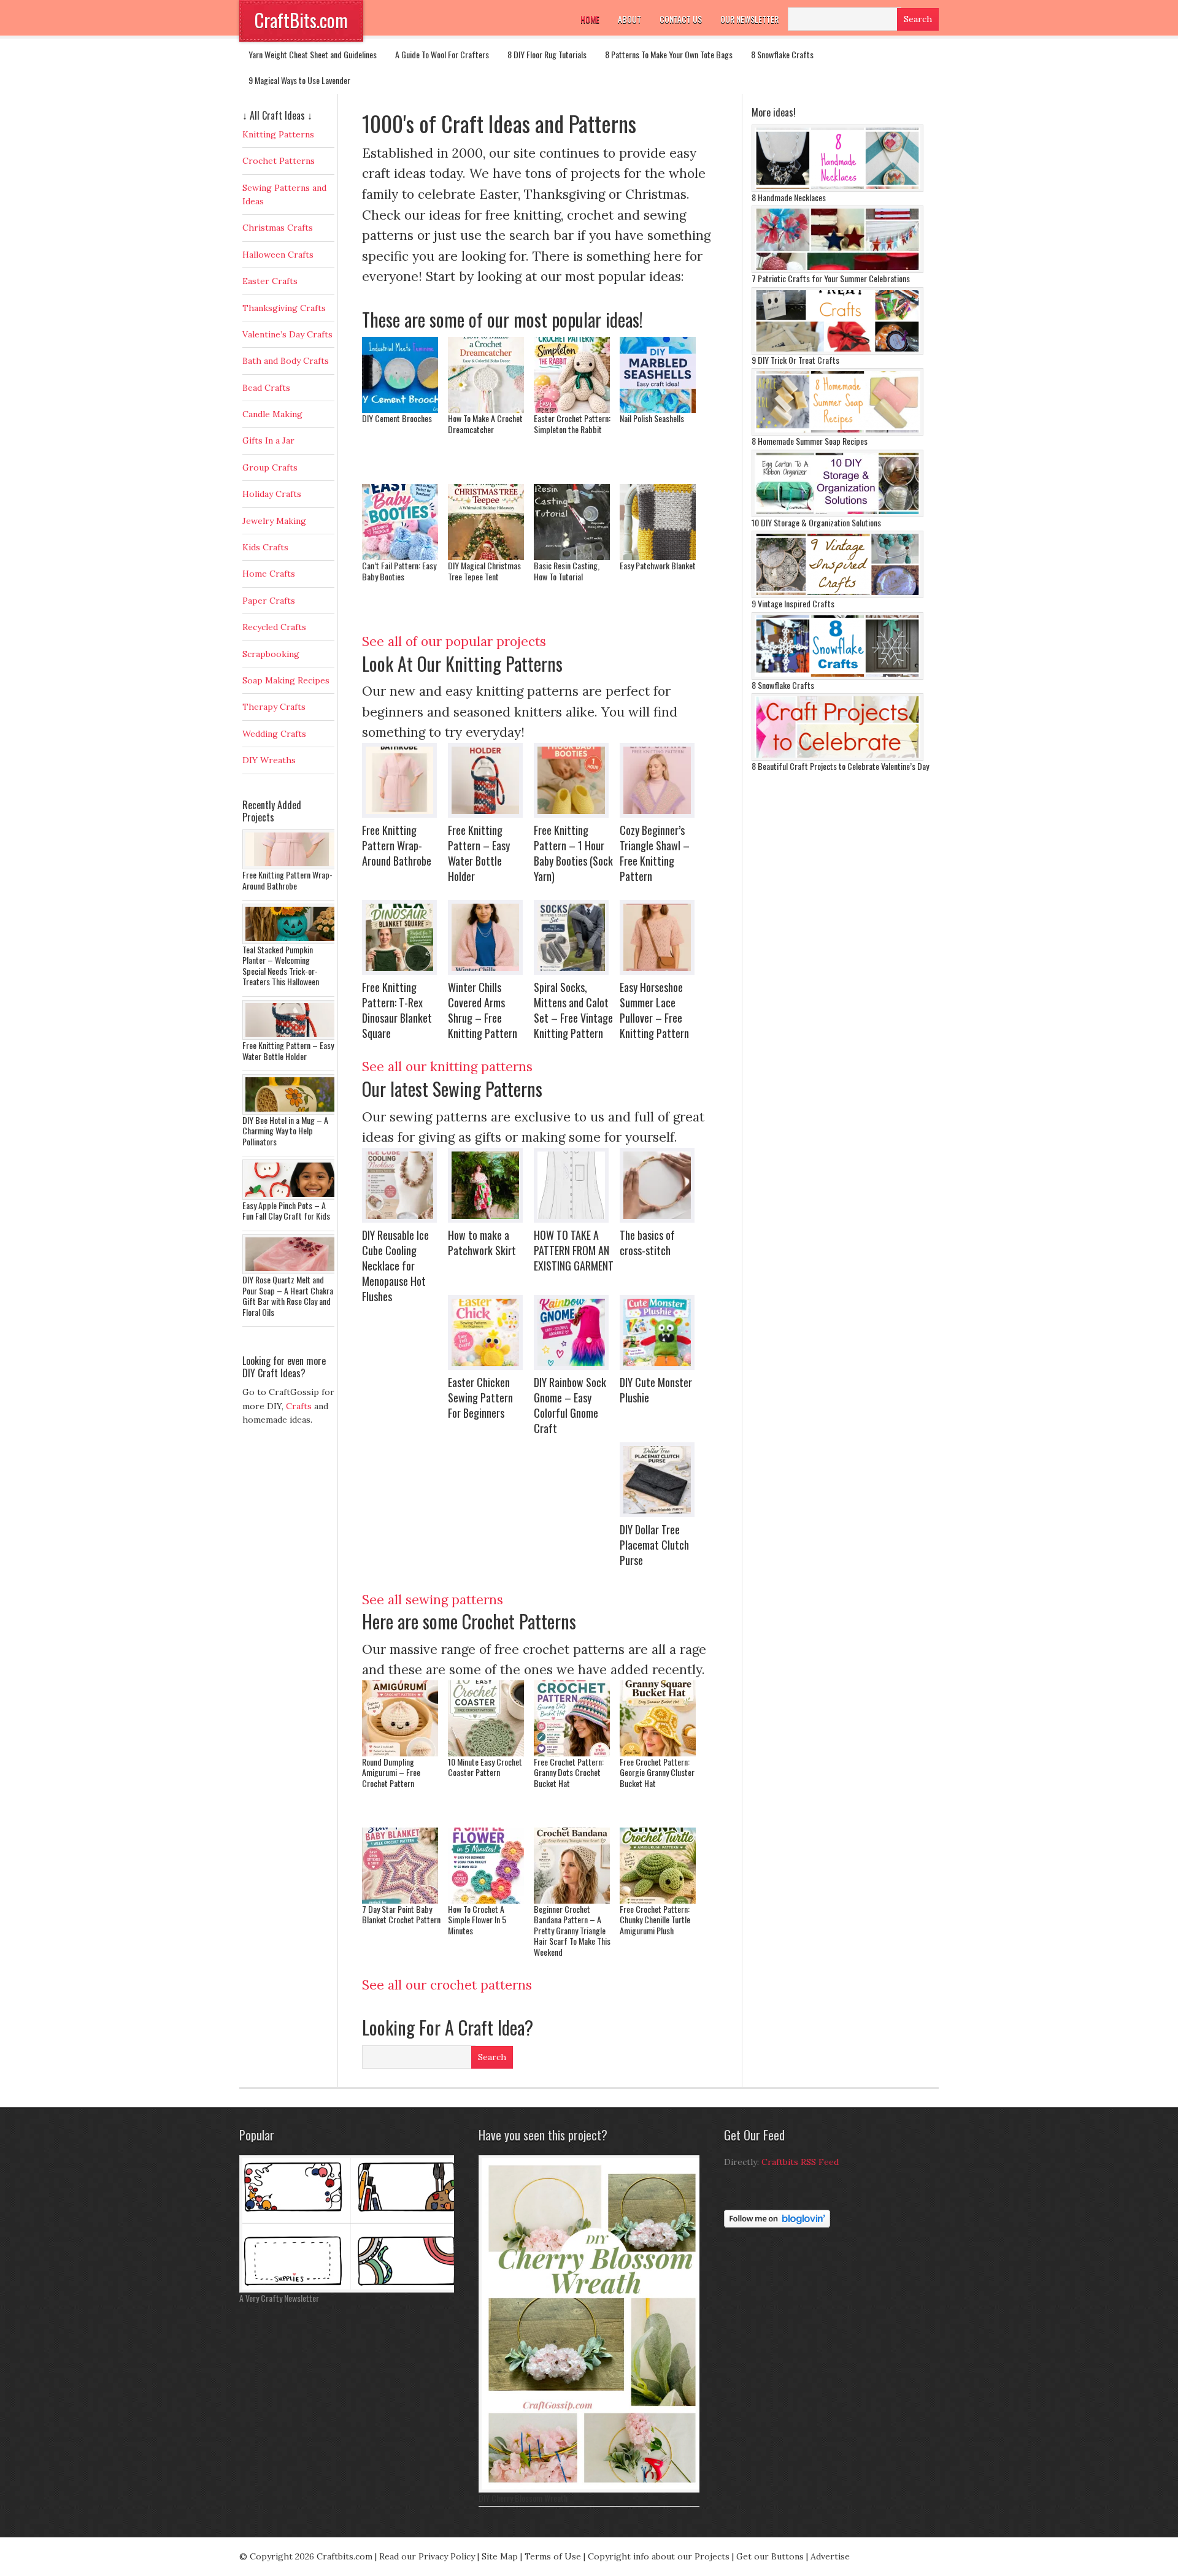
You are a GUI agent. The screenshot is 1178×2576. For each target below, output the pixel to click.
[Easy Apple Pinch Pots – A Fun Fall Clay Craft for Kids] (291, 1197)
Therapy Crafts (274, 707)
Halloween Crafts (278, 255)
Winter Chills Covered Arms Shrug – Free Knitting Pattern (483, 1010)
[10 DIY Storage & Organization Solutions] (837, 514)
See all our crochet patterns (447, 1985)
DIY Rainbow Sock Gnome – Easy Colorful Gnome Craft (570, 1405)
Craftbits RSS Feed (800, 2162)
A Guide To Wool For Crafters (442, 54)
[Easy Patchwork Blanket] (658, 556)
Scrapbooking (271, 654)
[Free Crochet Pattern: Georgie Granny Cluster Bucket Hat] (658, 1752)
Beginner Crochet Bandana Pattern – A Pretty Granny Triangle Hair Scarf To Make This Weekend (572, 1930)
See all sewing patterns (433, 1600)
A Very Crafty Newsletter (279, 2298)
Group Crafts (270, 467)
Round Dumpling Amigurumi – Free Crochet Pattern (391, 1772)
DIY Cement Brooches (397, 418)
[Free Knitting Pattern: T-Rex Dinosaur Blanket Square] (402, 937)
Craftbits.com (345, 2556)
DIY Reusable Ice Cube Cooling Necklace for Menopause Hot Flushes (395, 1266)
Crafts (299, 1406)
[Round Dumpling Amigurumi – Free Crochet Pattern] (400, 1752)
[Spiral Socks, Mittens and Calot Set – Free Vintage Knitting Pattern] (574, 937)
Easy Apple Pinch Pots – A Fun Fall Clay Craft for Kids (286, 1211)
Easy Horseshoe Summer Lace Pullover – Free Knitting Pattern (654, 1010)
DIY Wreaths (269, 760)
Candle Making (272, 414)
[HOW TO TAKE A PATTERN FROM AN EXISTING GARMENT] (574, 1185)
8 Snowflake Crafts (782, 54)
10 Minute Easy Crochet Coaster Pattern (485, 1767)
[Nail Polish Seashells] (658, 408)
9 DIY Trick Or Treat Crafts (795, 360)
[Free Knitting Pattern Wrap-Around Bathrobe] (402, 780)
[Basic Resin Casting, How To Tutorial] (572, 556)
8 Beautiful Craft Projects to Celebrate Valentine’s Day (840, 766)
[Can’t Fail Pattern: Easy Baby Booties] (400, 556)
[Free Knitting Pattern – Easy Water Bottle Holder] (488, 780)
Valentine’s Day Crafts (287, 334)
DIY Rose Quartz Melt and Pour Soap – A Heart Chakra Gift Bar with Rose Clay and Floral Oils (288, 1296)
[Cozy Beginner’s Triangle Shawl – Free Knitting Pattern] (660, 780)
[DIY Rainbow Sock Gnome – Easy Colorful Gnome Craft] (574, 1332)
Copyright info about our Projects (659, 2556)
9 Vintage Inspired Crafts (793, 603)
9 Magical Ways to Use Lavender (299, 80)
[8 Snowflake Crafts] (837, 677)
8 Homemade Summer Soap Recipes (810, 441)
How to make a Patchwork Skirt (482, 1243)
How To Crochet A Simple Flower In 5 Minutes (477, 1920)
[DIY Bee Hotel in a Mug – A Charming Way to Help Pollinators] (291, 1112)
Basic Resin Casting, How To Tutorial (567, 571)
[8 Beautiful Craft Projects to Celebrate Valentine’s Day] (837, 758)
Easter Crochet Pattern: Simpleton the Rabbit (572, 424)
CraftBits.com (301, 20)
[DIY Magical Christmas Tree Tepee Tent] (486, 556)
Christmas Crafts (278, 228)
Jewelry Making (274, 521)
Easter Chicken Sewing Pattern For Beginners (480, 1398)
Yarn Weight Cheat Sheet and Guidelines (313, 54)
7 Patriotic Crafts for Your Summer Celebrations (831, 278)
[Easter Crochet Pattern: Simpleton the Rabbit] (572, 408)
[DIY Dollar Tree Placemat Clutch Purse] (660, 1480)
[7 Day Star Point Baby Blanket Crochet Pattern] (400, 1899)
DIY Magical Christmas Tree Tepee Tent (484, 571)
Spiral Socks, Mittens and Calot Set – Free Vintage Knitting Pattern (573, 1010)
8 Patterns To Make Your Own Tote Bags (669, 54)
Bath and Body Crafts (286, 361)
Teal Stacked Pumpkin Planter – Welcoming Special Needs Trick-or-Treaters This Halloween (281, 966)
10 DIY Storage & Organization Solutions (816, 522)
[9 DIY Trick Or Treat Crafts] (837, 352)
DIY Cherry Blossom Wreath (523, 2498)
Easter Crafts (270, 281)
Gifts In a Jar (268, 440)
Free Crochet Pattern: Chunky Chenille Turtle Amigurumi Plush (655, 1920)
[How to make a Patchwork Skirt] (488, 1185)
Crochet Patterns (279, 161)
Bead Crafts (266, 388)
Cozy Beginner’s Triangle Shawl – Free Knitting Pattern (655, 853)
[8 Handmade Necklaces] (837, 189)
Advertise (830, 2556)
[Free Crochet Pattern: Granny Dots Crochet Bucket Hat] (572, 1752)
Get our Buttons (770, 2556)
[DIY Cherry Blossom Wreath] (592, 2489)
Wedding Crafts (274, 734)
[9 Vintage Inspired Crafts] (837, 595)
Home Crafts (269, 574)
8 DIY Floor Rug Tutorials (547, 54)
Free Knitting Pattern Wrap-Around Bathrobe (397, 845)
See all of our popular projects (454, 641)
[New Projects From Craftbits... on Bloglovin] (777, 2224)
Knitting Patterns (278, 134)
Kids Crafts (265, 547)
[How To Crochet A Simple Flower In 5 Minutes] (486, 1899)
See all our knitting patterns (447, 1067)
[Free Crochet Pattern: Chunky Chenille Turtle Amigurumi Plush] (658, 1899)
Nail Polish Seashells (652, 418)
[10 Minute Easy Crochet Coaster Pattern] (486, 1752)
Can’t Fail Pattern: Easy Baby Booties (399, 571)
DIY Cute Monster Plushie (656, 1390)
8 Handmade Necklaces (789, 197)
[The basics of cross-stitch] (660, 1185)
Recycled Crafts (274, 627)
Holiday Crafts (272, 494)
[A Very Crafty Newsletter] (350, 2290)
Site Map (500, 2556)
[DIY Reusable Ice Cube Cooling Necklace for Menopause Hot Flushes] (402, 1185)
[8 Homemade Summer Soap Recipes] (837, 433)
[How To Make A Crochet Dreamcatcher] (486, 408)
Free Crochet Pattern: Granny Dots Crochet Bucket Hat (569, 1772)
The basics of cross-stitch (647, 1243)
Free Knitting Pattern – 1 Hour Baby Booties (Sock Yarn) (573, 853)
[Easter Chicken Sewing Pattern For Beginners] (488, 1332)
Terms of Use (553, 2556)
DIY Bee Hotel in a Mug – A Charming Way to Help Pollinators (285, 1131)
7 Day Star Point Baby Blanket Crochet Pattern (401, 1914)
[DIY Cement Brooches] (400, 408)
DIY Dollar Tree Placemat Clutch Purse (654, 1545)
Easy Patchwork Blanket (658, 565)
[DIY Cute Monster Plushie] (660, 1332)
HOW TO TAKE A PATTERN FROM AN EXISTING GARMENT (574, 1250)
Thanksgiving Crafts (284, 308)
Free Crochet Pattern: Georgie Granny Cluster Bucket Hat (657, 1772)
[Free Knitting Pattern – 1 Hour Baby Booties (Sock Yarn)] (574, 780)
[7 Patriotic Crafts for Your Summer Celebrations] (837, 270)
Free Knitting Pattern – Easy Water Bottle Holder (479, 853)
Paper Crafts (269, 601)
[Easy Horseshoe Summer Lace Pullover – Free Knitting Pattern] (660, 937)
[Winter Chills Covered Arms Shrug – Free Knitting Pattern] (488, 937)
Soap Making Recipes (286, 680)
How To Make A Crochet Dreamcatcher (485, 424)
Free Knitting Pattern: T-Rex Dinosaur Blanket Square (397, 1010)
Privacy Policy (447, 2556)
